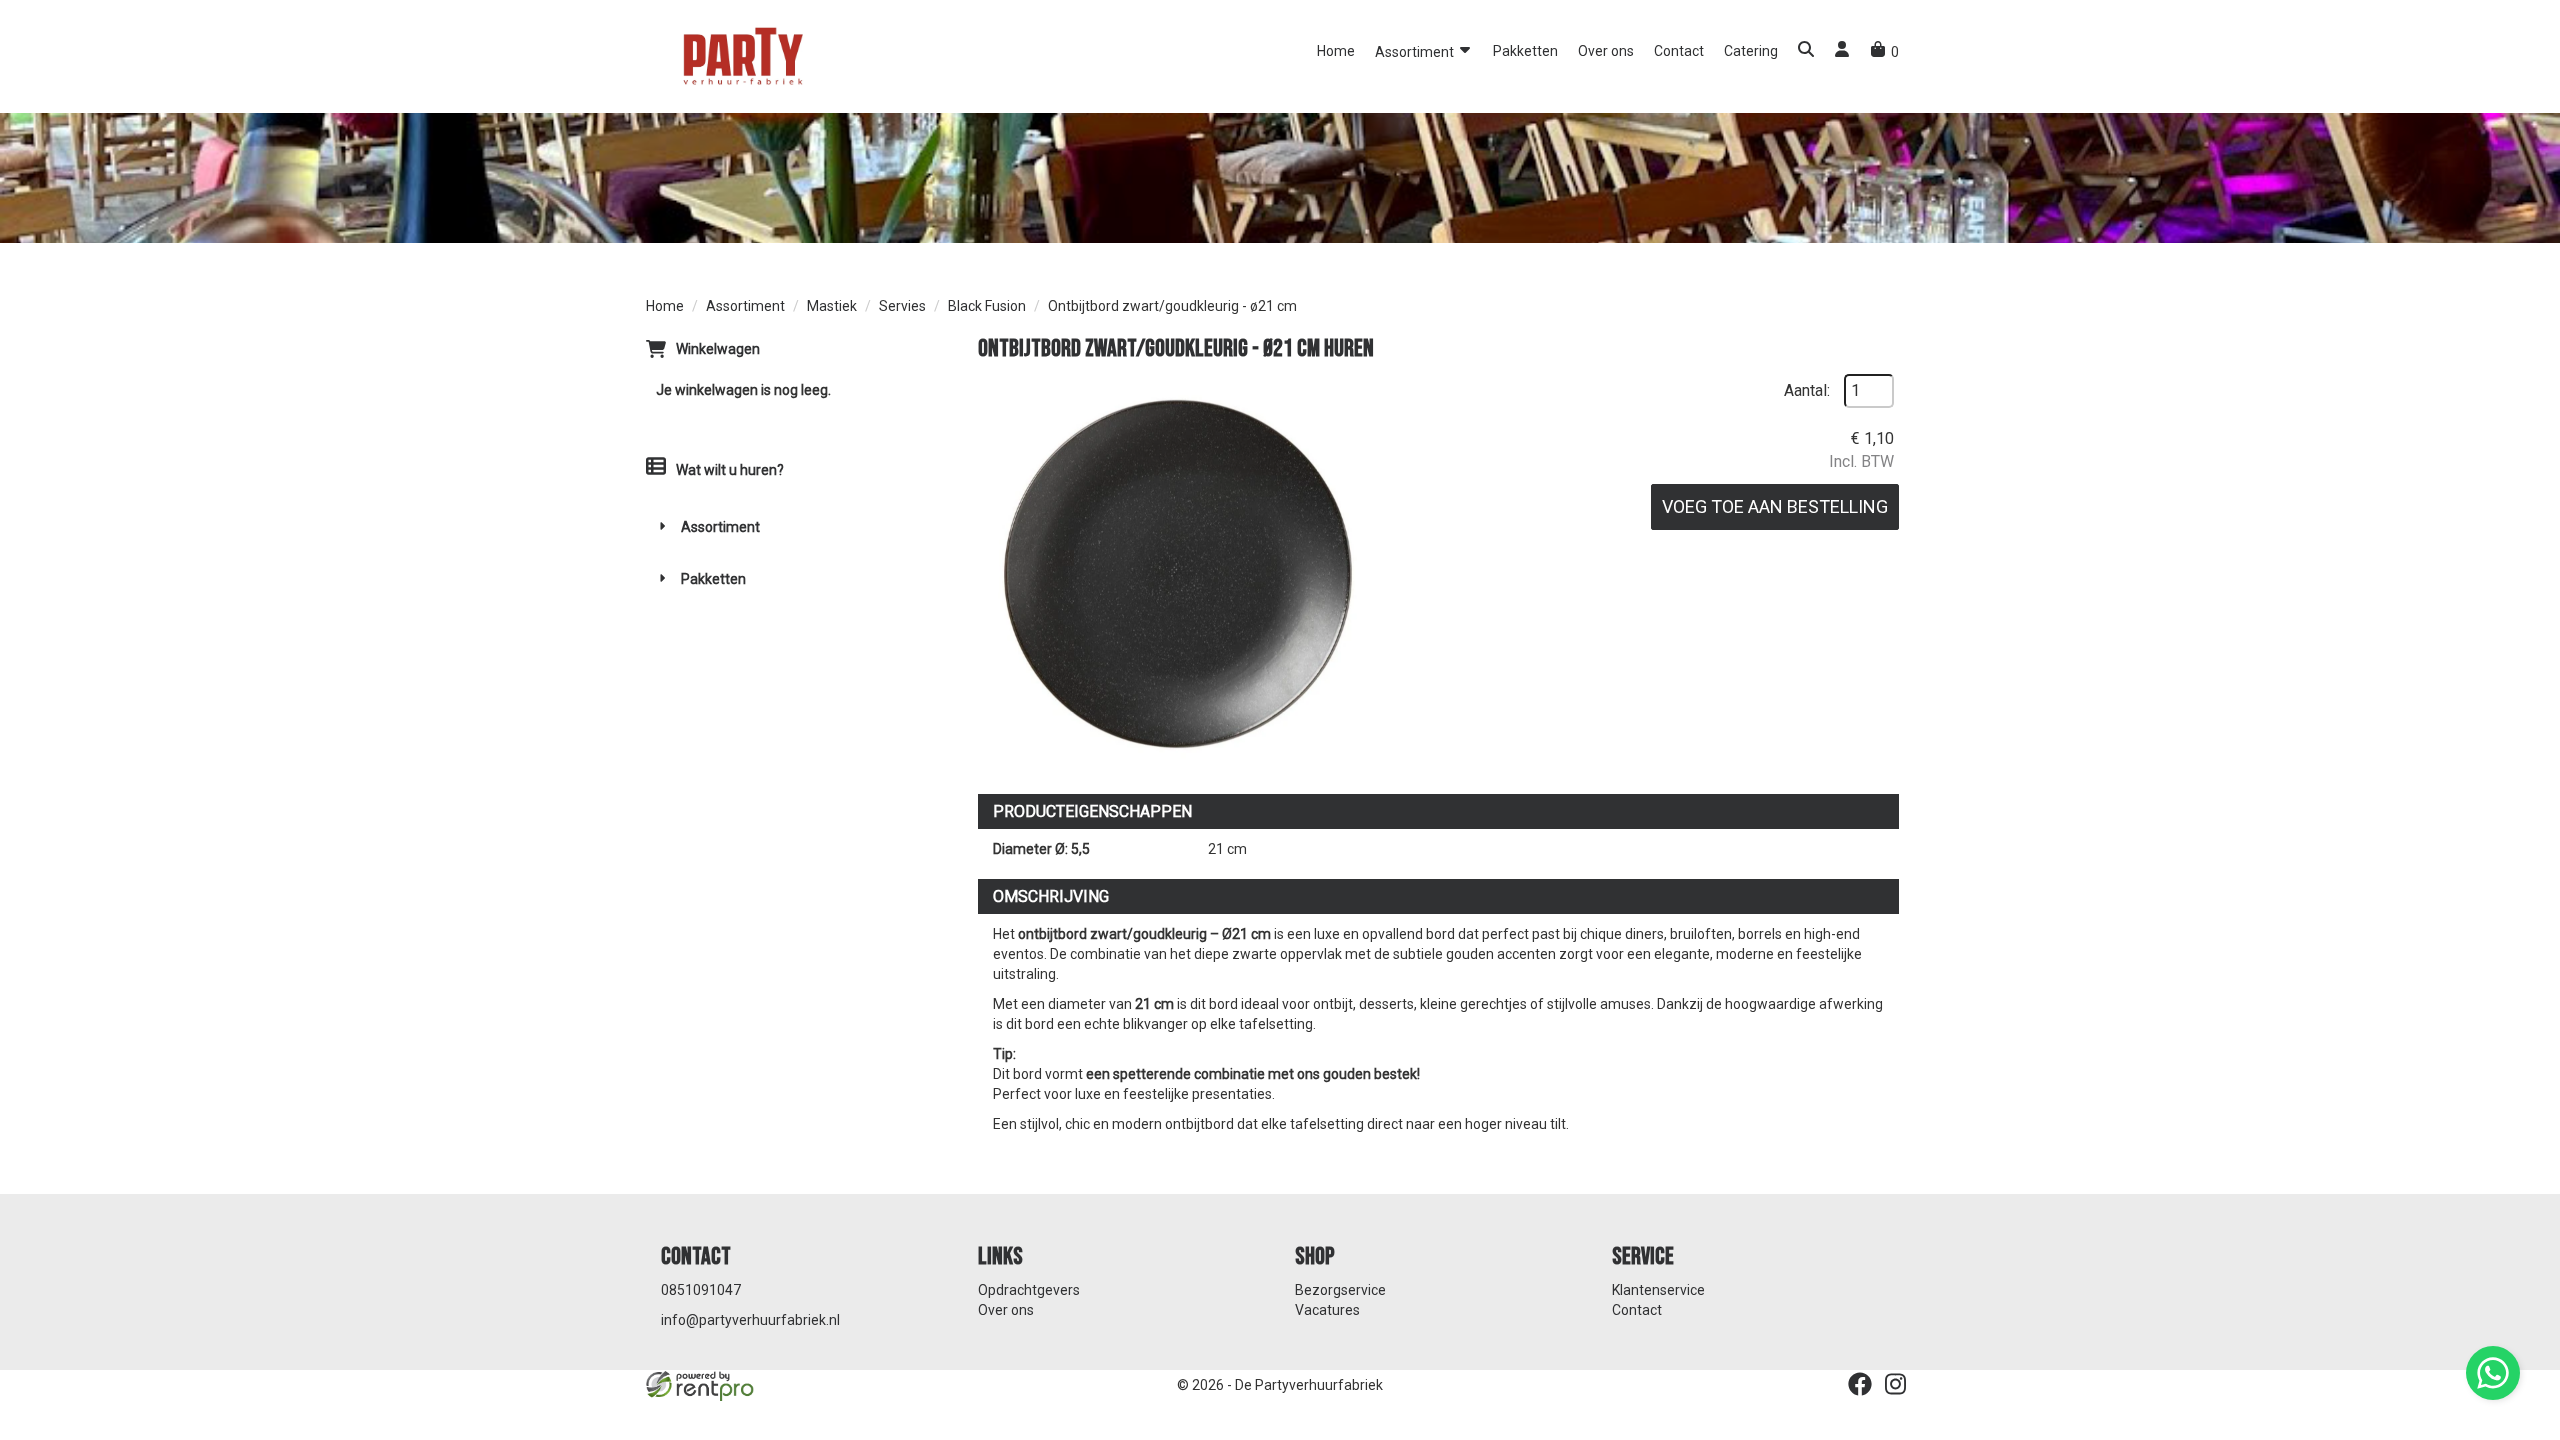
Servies (902, 306)
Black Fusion (987, 306)
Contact (1679, 51)
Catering (1751, 51)
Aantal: (1807, 390)
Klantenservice (1658, 1290)
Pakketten (1525, 51)
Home (1336, 51)
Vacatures (1327, 1310)
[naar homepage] (741, 55)
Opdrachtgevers (1029, 1290)
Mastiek (832, 306)
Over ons (1606, 51)
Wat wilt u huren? (730, 470)
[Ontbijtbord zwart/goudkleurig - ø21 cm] (1178, 574)
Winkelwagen (718, 349)
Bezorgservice (1340, 1290)
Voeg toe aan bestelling (1775, 506)
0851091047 (701, 1290)
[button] (1806, 51)
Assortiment (1416, 52)
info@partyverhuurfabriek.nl (750, 1320)
